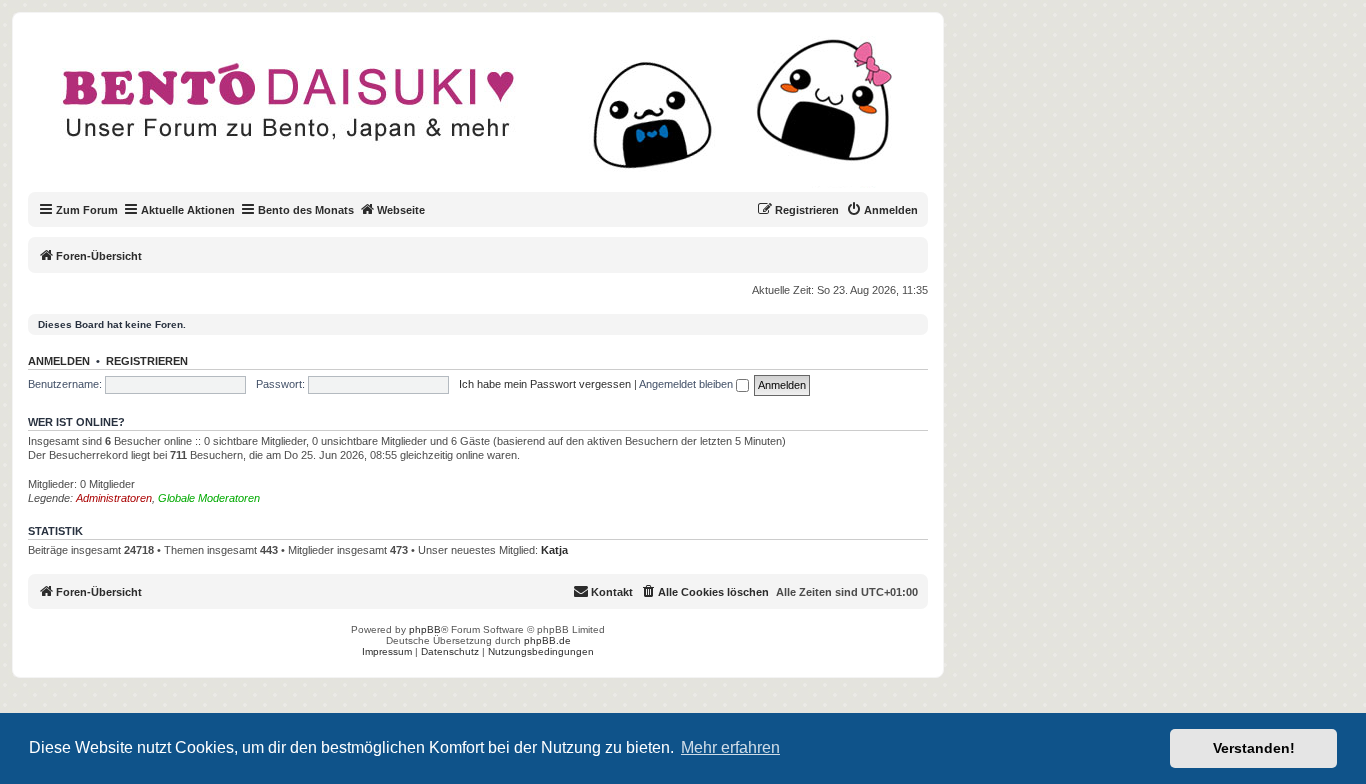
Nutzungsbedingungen (541, 651)
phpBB (425, 629)
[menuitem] (882, 210)
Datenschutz (450, 651)
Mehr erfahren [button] (730, 747)
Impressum (387, 651)
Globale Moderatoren (209, 498)
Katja (554, 550)
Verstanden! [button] (1254, 748)
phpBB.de (547, 640)
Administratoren (114, 498)
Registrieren (147, 361)
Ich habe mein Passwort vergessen (545, 384)
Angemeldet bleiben (687, 384)
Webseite (401, 210)
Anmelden (59, 361)
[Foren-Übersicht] (494, 114)
